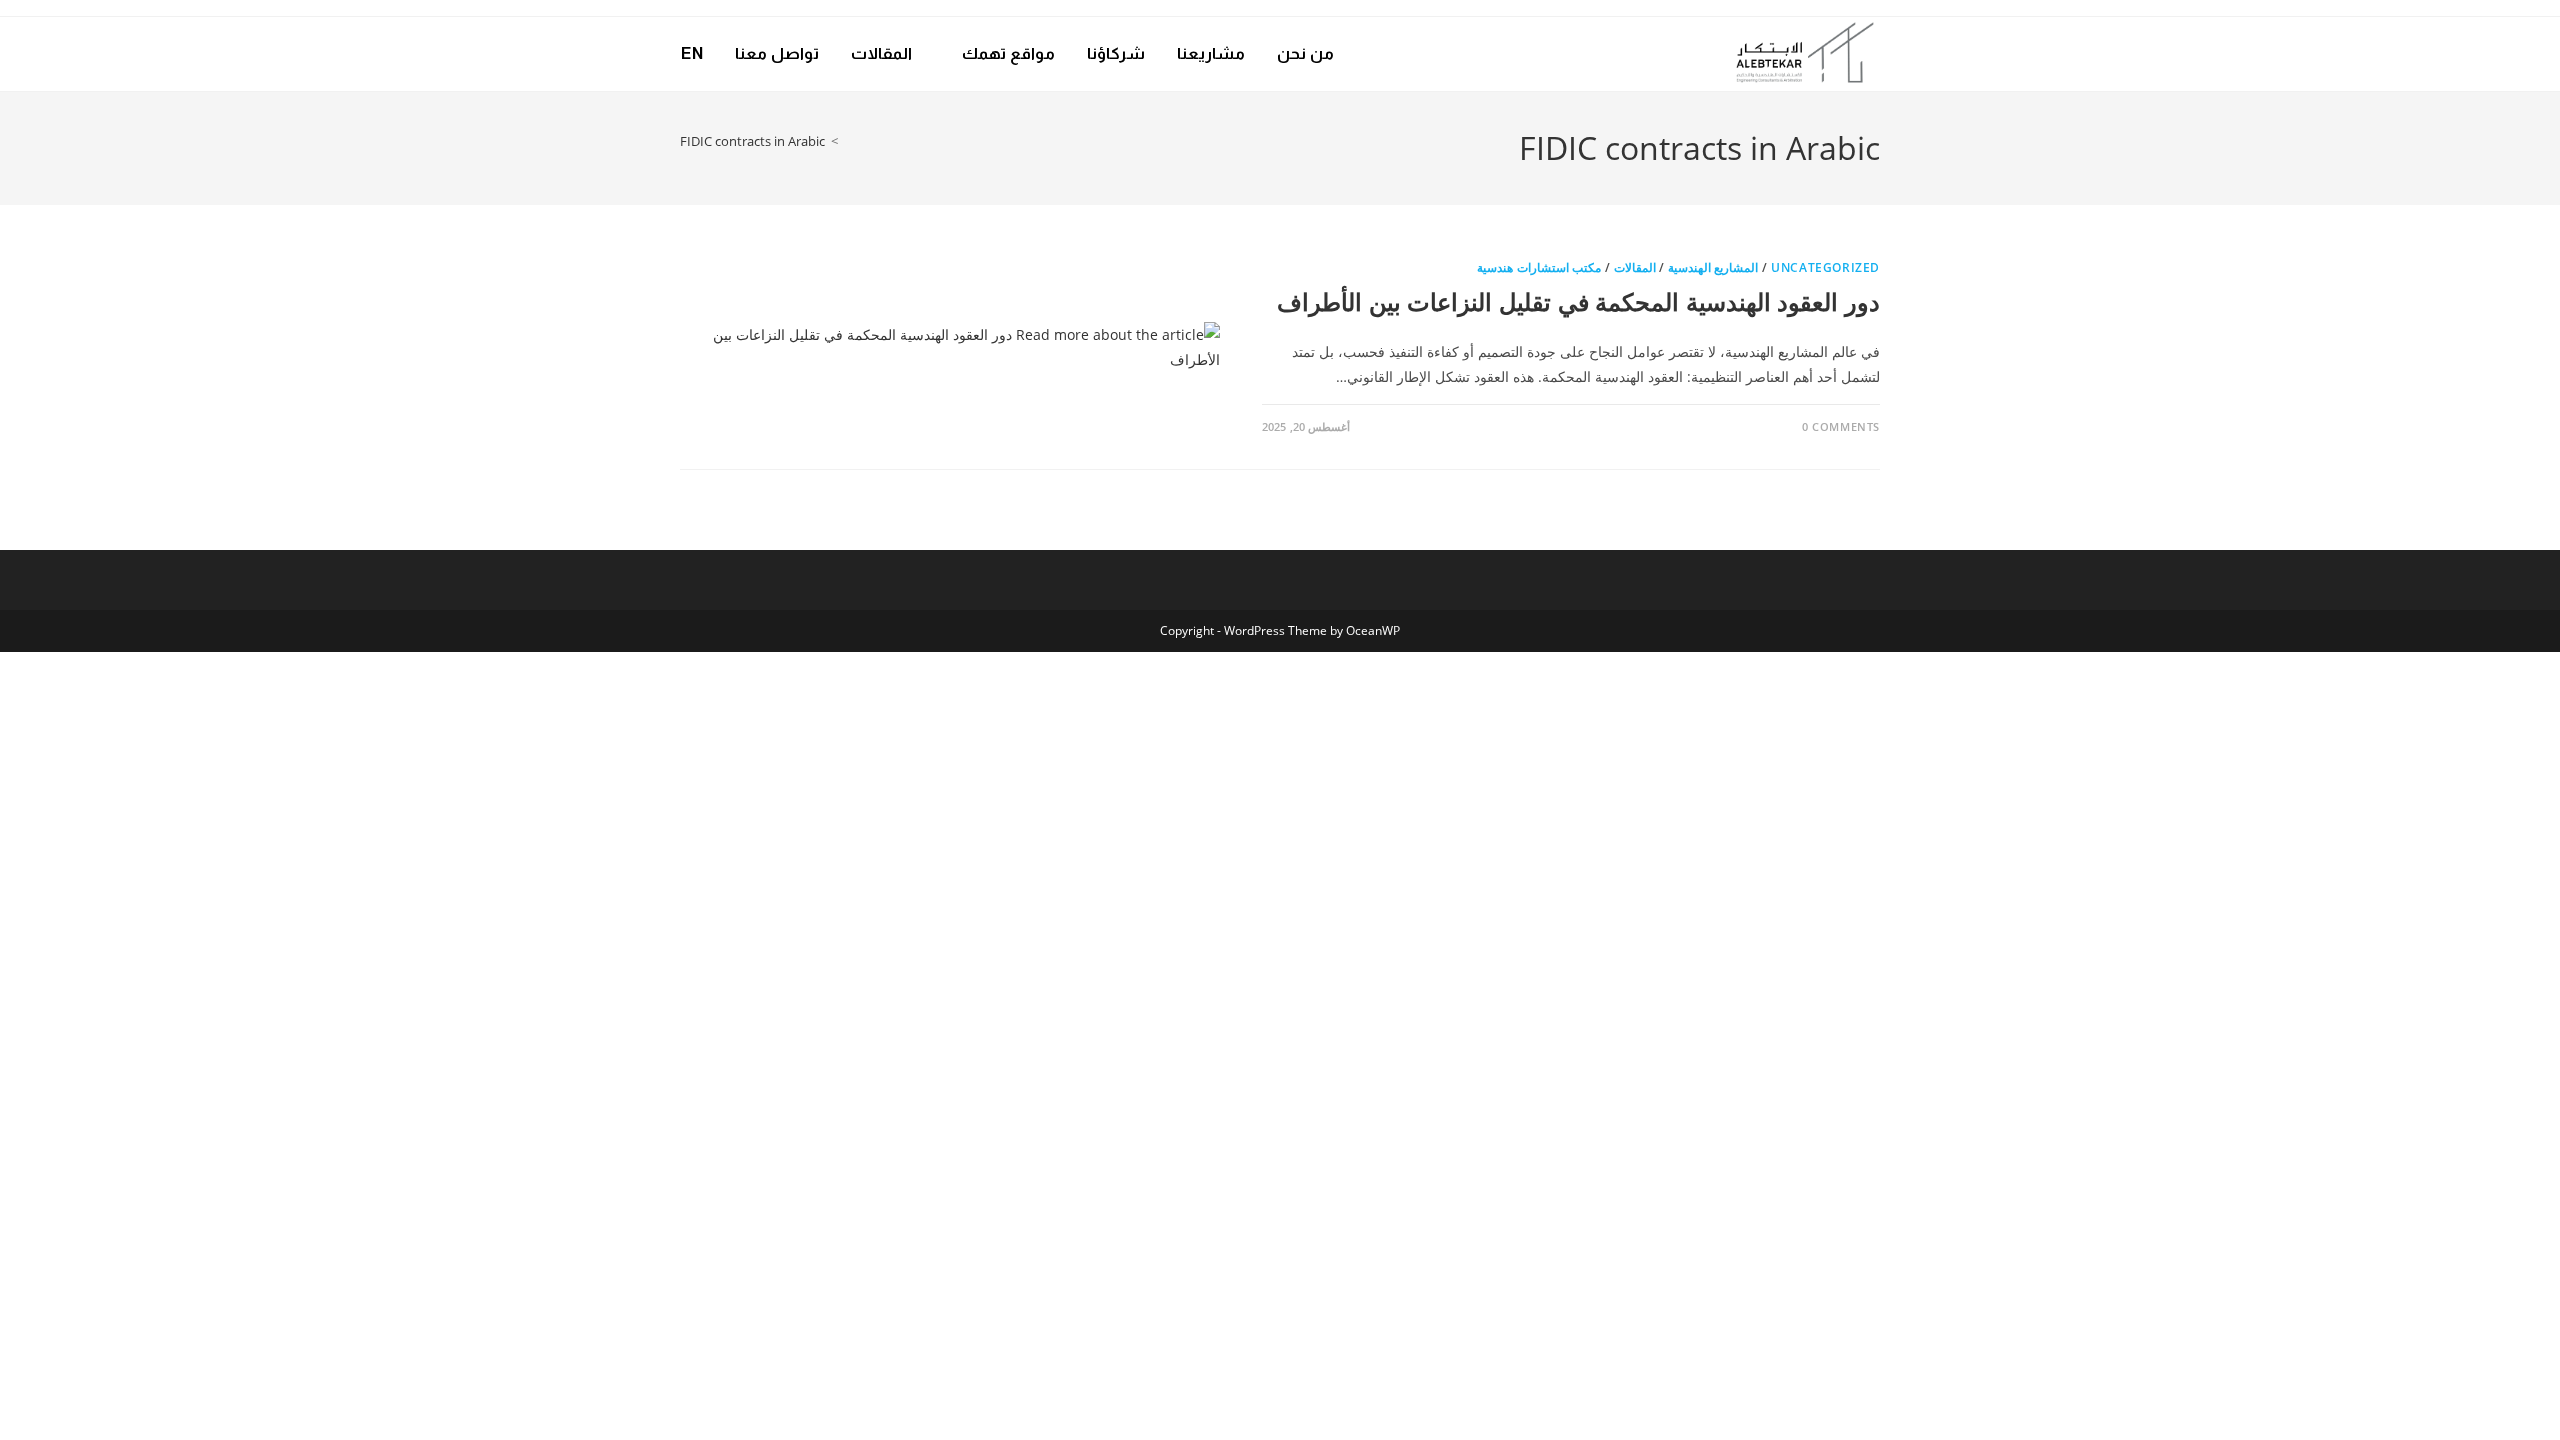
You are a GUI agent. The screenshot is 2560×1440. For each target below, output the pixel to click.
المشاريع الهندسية (1713, 267)
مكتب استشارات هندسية (1539, 267)
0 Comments (1841, 426)
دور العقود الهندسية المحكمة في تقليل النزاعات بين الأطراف (1578, 301)
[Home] (849, 141)
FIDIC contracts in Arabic (752, 141)
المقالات (1635, 267)
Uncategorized (1825, 267)
